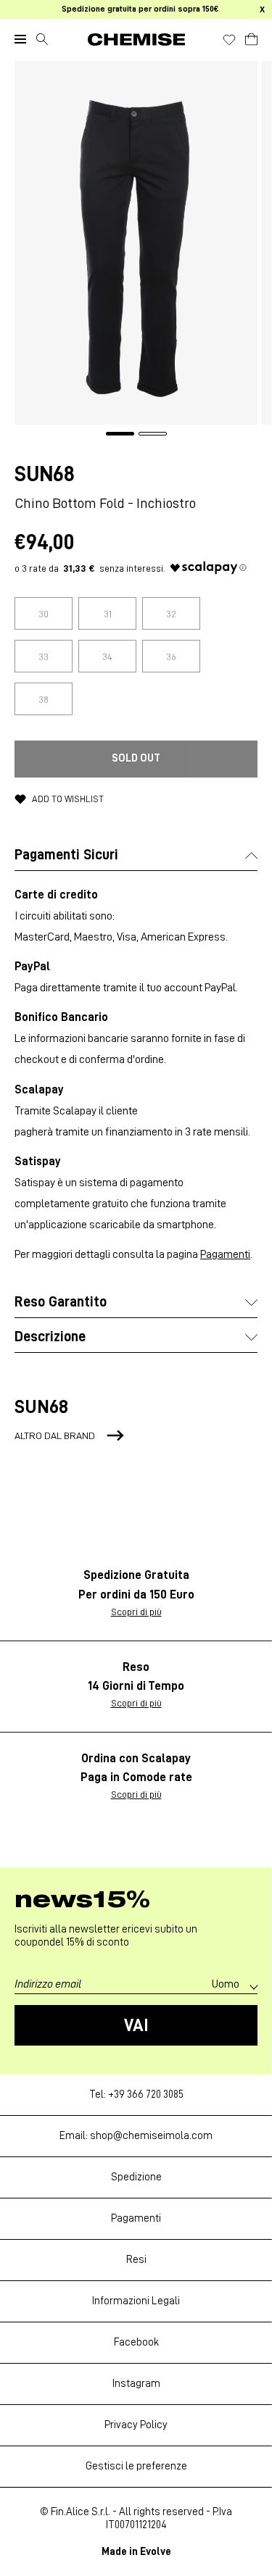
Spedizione (136, 2177)
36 (171, 656)
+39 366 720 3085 (146, 2094)
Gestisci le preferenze (136, 2466)
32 (171, 614)
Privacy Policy (136, 2425)
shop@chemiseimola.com (151, 2136)
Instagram (136, 2384)
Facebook (136, 2342)
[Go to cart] (251, 37)
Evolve (156, 2552)
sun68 (45, 474)
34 (107, 656)
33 (44, 656)
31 (108, 614)
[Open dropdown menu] (20, 39)
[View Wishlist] (229, 40)
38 (44, 699)
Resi (136, 2260)
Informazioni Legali (136, 2301)
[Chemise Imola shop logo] (136, 39)
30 (44, 614)
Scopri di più (136, 1612)
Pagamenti (225, 1254)
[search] (42, 39)
